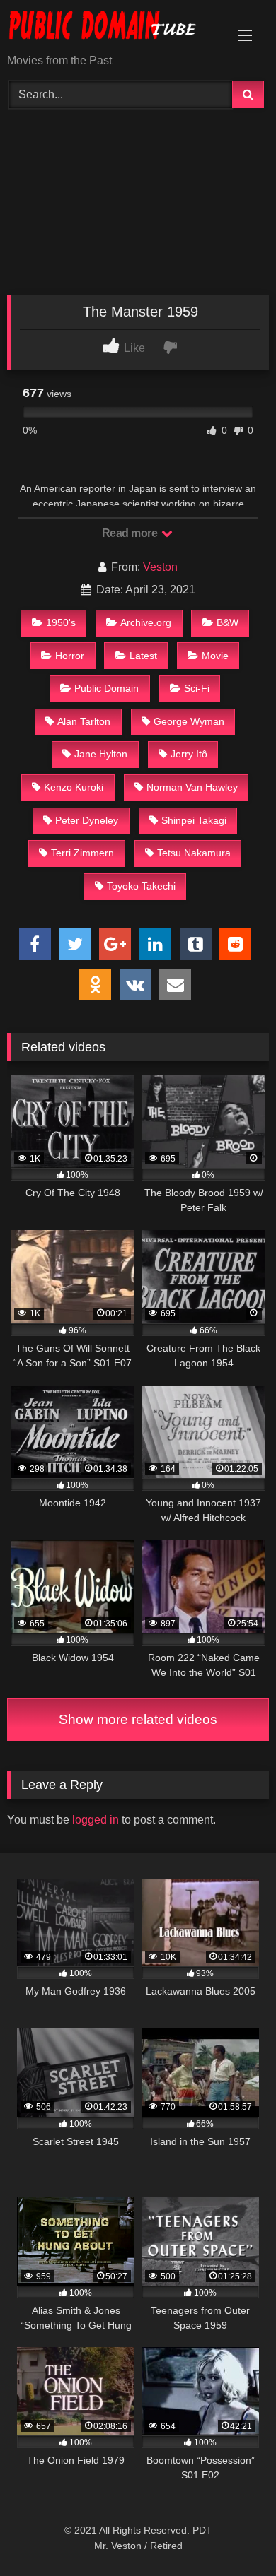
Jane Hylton (101, 754)
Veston (160, 567)
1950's (61, 622)
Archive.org (146, 622)
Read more (131, 533)
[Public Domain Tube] (113, 28)
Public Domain (107, 688)
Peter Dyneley (87, 820)
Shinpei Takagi (194, 820)
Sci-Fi (197, 688)
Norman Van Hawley (192, 787)
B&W (228, 622)
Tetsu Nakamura (194, 853)
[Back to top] (232, 2534)
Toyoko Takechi (141, 886)
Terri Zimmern (82, 853)
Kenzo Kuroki (74, 787)
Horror (70, 656)
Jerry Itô (189, 754)
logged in (96, 1820)
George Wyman (189, 721)
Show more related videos (138, 1719)
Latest (143, 656)
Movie (215, 656)
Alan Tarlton (84, 721)
